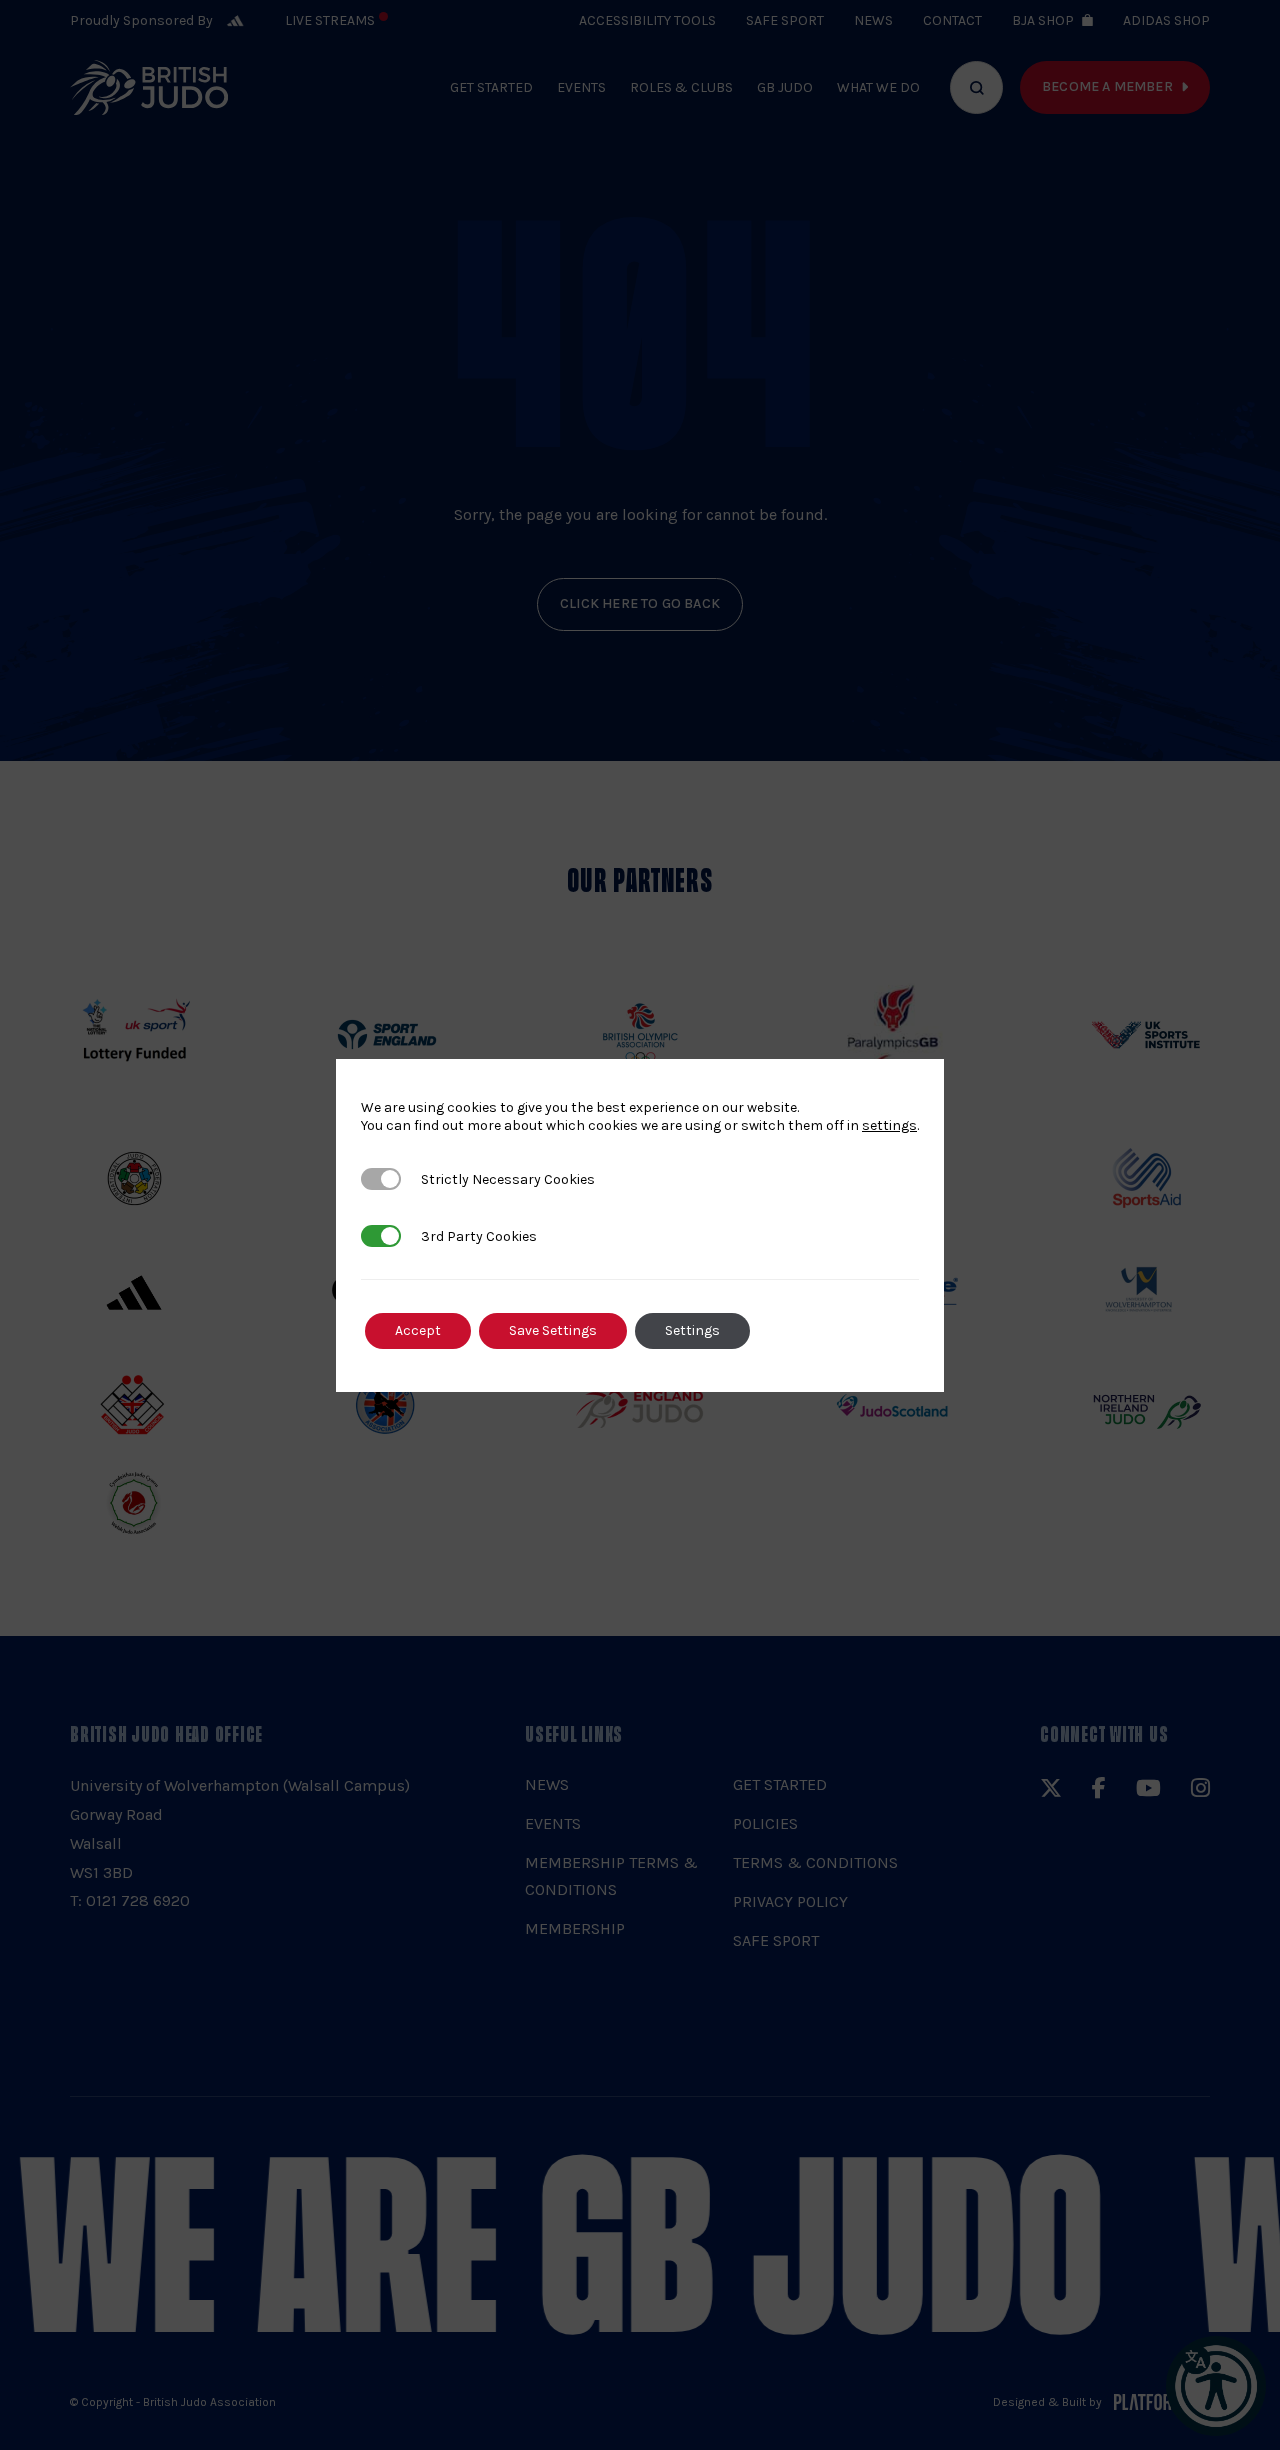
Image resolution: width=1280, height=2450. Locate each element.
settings (889, 1125)
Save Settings (553, 1330)
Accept (418, 1330)
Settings (692, 1330)
